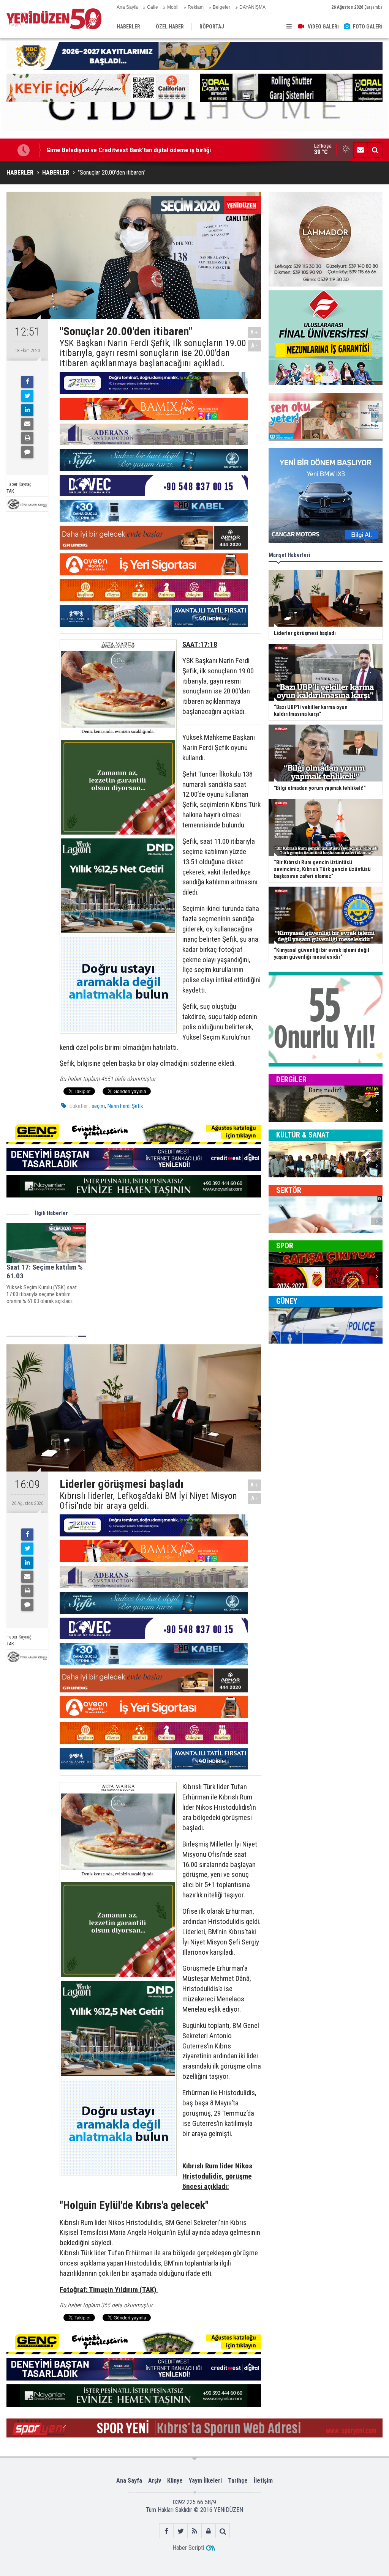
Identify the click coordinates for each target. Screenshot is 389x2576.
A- (255, 346)
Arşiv (155, 2481)
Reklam (196, 7)
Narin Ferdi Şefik (125, 1106)
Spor (285, 1246)
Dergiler (291, 1079)
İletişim (263, 2481)
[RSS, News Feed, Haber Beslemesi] (195, 2531)
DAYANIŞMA (252, 7)
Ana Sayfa (127, 7)
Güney (287, 1301)
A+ (254, 332)
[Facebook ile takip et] (167, 2531)
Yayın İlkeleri (205, 2481)
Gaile (153, 7)
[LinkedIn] (27, 410)
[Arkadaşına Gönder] (27, 424)
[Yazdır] (27, 438)
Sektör (289, 1190)
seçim (98, 1106)
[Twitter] (27, 396)
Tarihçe (238, 2481)
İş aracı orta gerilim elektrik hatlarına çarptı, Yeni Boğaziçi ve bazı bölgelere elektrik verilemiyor (173, 150)
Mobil (173, 7)
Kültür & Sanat (303, 1135)
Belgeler (221, 7)
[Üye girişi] (209, 2531)
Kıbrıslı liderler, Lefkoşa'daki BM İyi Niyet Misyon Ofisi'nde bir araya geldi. (148, 1501)
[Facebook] (27, 382)
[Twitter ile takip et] (181, 2531)
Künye (175, 2481)
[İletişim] (361, 150)
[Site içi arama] (375, 150)
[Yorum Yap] (27, 452)
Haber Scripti (188, 2548)
